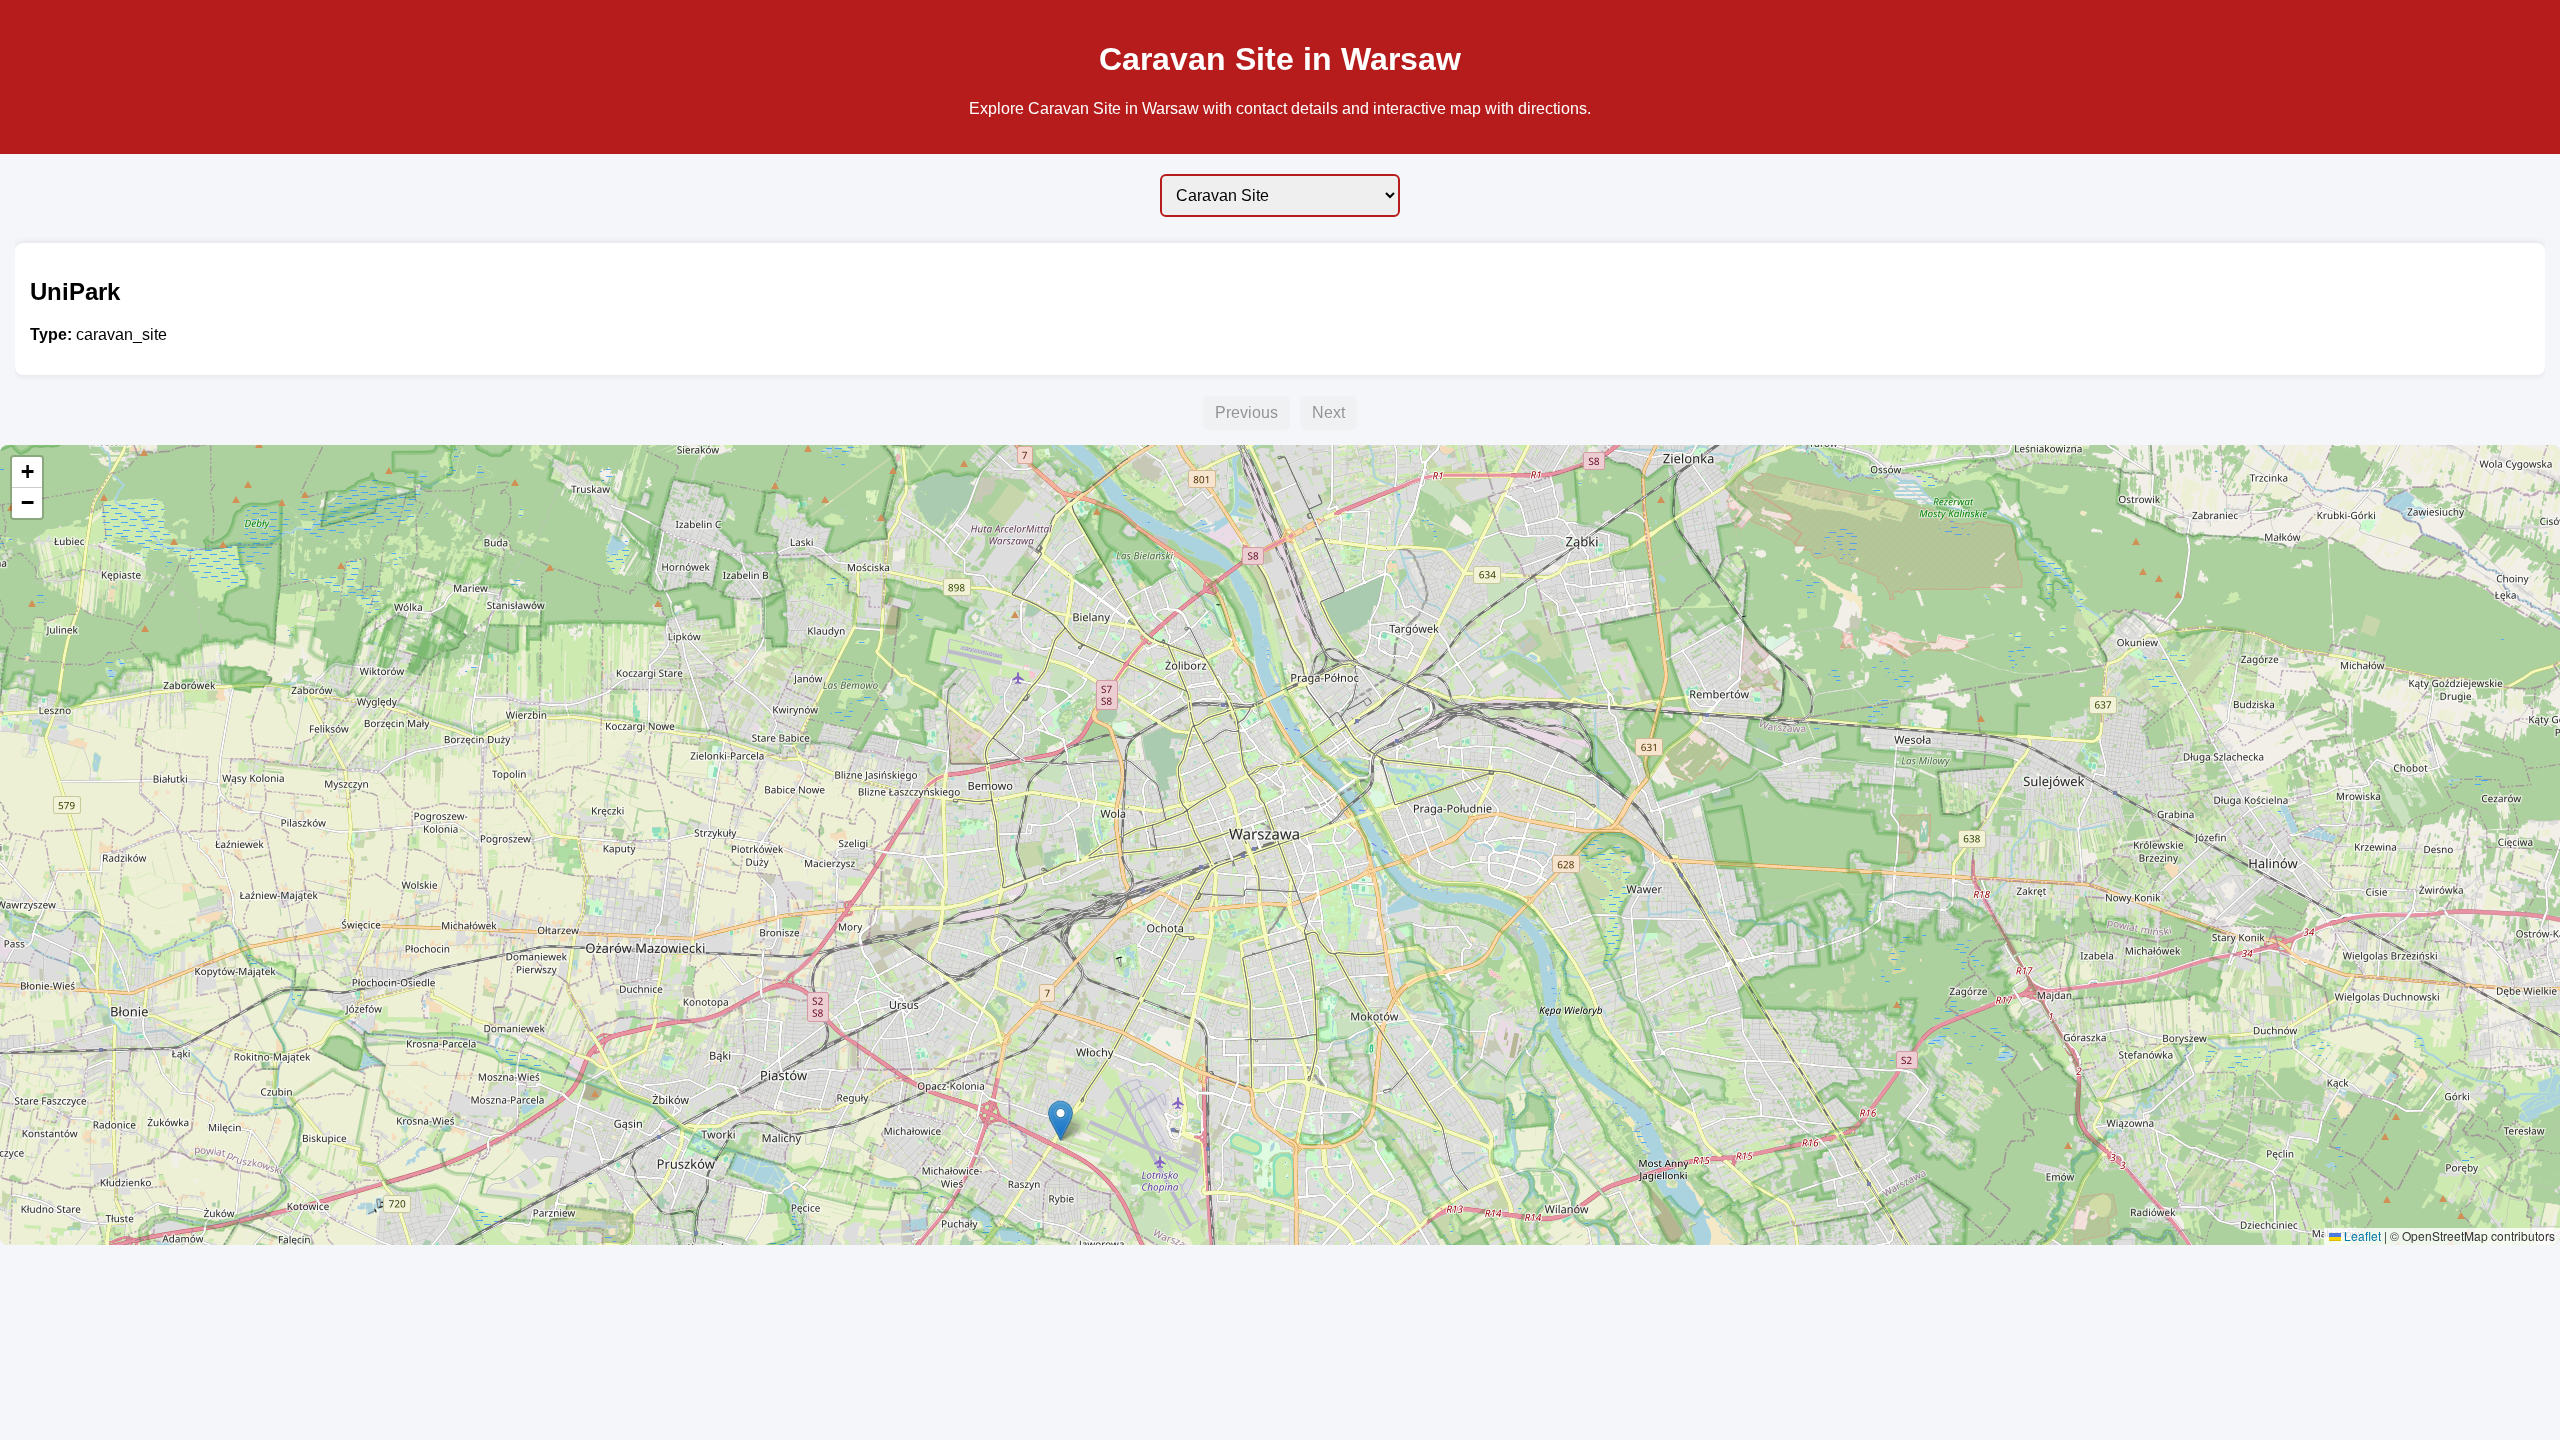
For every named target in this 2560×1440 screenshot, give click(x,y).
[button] (1060, 1120)
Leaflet (2361, 1235)
